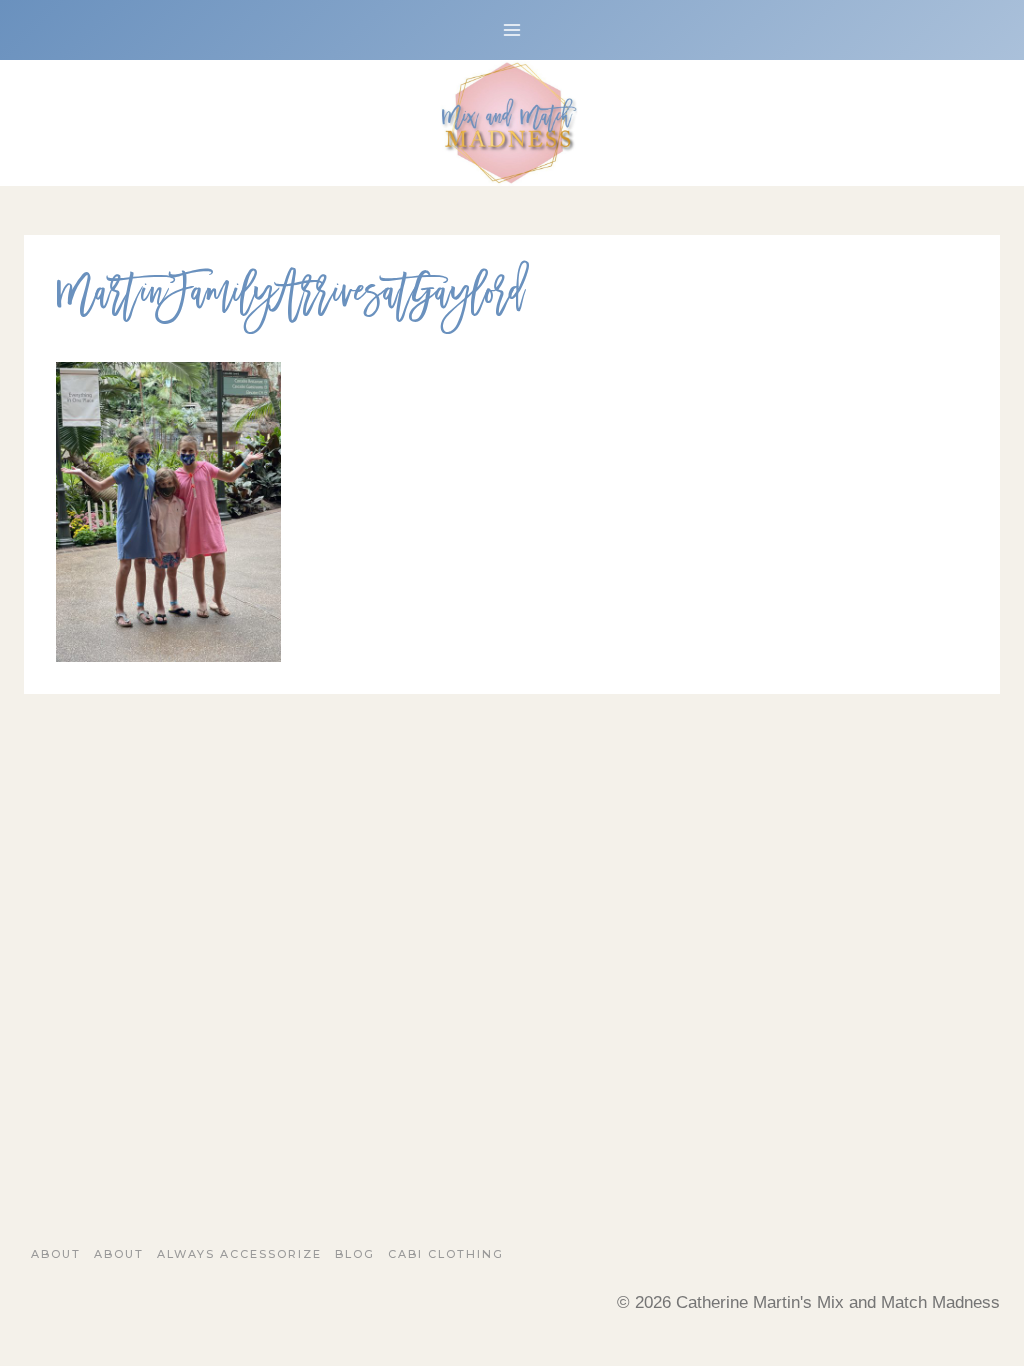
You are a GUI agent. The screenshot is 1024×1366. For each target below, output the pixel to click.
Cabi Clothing (446, 1254)
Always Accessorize (239, 1254)
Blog (355, 1254)
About (56, 1254)
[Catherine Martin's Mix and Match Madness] (512, 123)
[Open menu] (512, 29)
